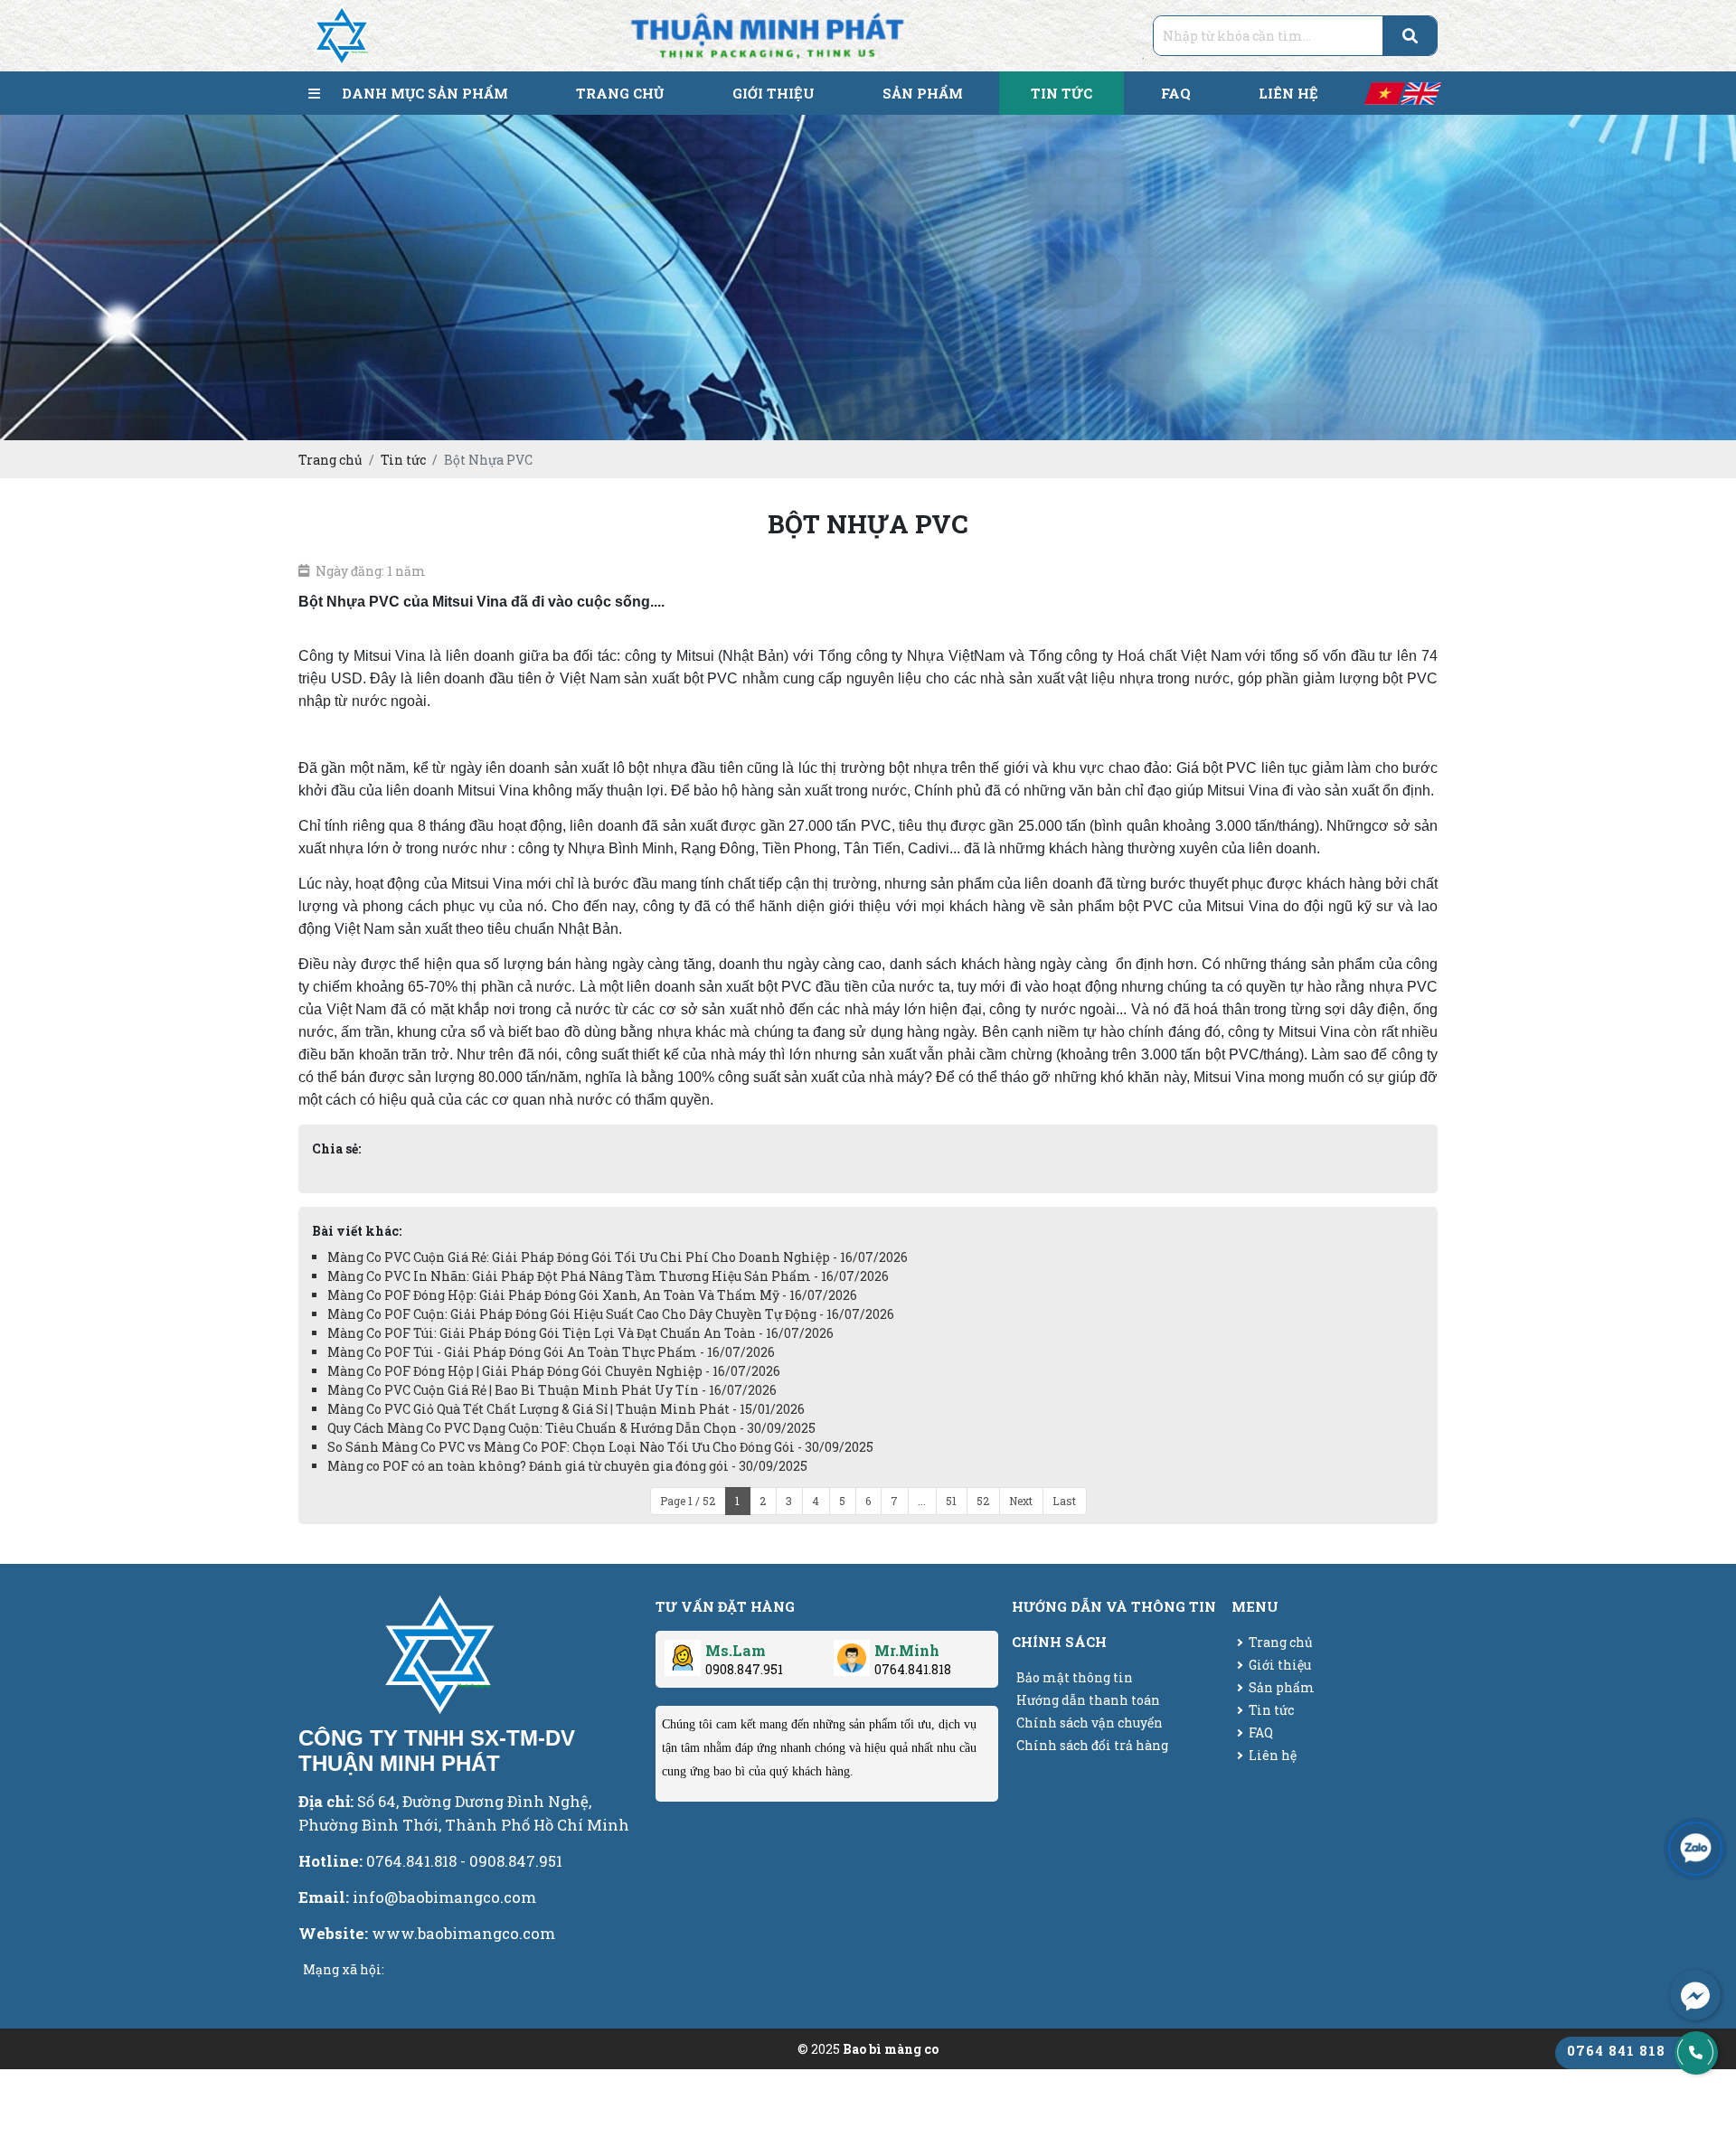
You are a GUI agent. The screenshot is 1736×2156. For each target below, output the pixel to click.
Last (1064, 1501)
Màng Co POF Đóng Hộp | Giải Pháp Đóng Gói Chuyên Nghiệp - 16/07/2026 (554, 1371)
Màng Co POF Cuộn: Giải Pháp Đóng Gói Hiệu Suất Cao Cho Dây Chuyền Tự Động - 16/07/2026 (611, 1314)
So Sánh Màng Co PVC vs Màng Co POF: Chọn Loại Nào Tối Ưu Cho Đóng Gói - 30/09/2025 (600, 1447)
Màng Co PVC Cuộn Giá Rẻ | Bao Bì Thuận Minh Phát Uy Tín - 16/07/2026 (552, 1390)
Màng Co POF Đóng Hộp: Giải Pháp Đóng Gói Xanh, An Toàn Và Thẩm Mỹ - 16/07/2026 (592, 1295)
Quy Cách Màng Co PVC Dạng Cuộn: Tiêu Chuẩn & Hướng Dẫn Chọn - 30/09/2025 (571, 1428)
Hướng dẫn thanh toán (1088, 1700)
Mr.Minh (907, 1650)
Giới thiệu (1280, 1665)
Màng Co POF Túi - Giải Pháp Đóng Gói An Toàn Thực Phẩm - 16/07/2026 (551, 1352)
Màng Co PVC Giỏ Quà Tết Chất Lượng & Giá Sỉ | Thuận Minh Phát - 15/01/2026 (566, 1409)
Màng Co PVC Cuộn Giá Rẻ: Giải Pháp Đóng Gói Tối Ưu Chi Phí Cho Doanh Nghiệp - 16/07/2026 (618, 1257)
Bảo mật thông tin (1075, 1677)
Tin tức (1271, 1710)
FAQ (1261, 1732)
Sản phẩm (1282, 1687)
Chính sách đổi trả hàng (1092, 1745)
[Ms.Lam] (683, 1651)
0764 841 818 (1616, 2050)
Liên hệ (1273, 1755)
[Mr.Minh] (852, 1651)
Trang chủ (1281, 1642)
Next (1021, 1501)
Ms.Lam (736, 1650)
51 (951, 1501)
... (922, 1501)
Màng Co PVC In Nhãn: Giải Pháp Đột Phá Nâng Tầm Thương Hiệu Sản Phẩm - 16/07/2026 (608, 1276)
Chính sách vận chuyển (1090, 1723)
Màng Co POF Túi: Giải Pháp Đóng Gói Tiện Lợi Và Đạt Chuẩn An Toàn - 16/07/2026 (580, 1333)
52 (983, 1501)
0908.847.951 (744, 1669)
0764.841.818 (913, 1669)
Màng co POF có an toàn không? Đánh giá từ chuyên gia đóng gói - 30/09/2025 (567, 1466)
